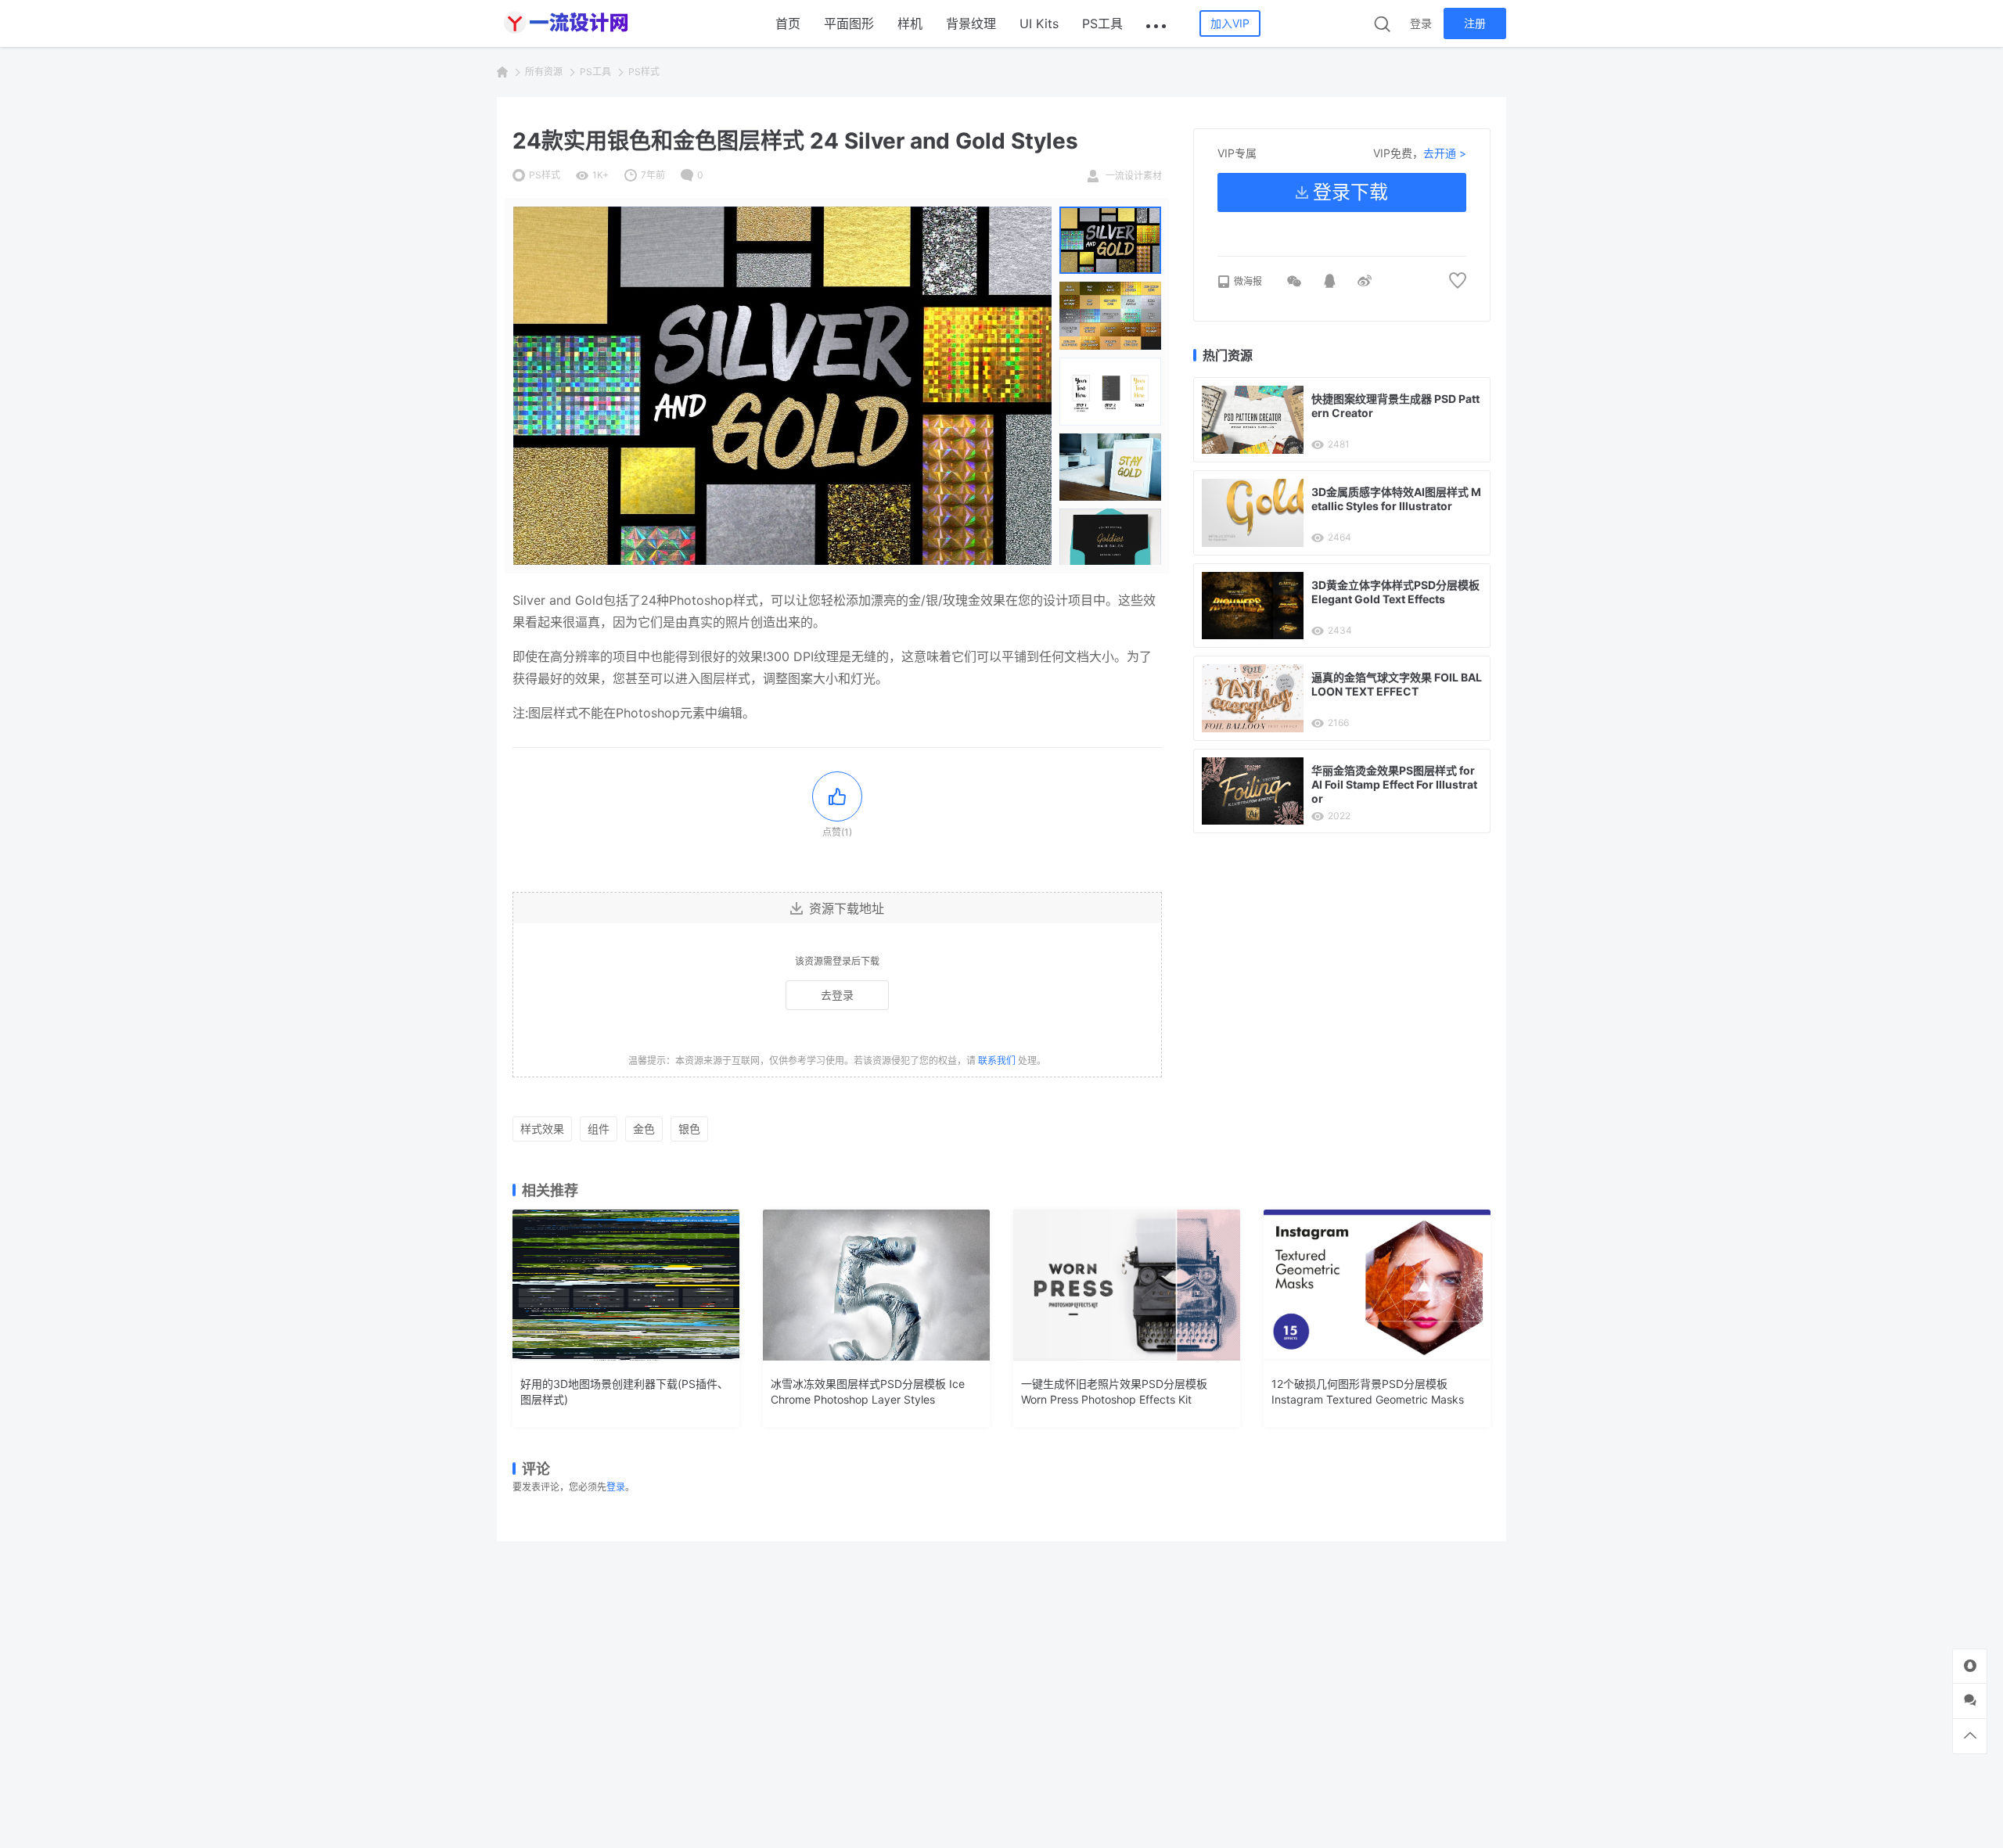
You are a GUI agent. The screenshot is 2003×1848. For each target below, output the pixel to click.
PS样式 (644, 72)
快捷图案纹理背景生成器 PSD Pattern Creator (1395, 406)
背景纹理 (971, 23)
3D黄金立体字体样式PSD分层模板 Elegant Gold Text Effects (1395, 592)
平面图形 (849, 23)
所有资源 (544, 72)
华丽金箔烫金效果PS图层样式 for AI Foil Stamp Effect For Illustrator (1394, 784)
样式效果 (542, 1129)
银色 (689, 1129)
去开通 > (1445, 153)
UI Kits (1039, 23)
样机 (910, 23)
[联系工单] (1970, 1701)
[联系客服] (1970, 1666)
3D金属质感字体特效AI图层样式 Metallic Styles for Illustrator (1396, 499)
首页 (788, 23)
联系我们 (997, 1061)
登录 (1421, 23)
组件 (599, 1129)
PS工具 (1102, 23)
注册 (1475, 23)
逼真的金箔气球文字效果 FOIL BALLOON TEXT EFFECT (1397, 684)
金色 (644, 1129)
